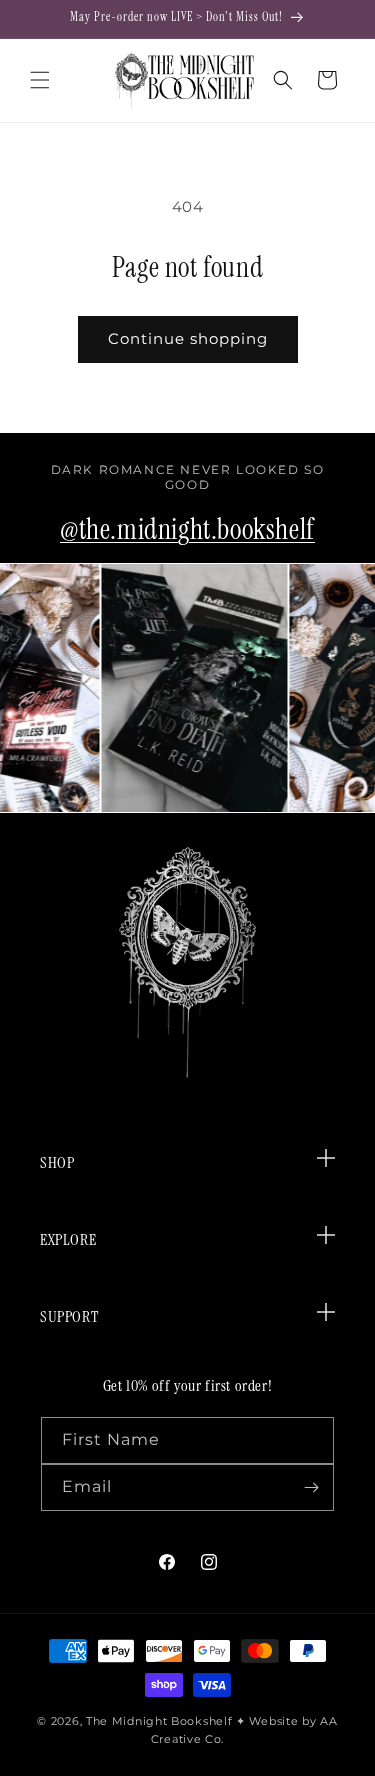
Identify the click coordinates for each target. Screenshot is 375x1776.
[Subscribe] (311, 1487)
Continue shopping (188, 338)
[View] (190, 688)
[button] (40, 80)
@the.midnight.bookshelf (187, 529)
